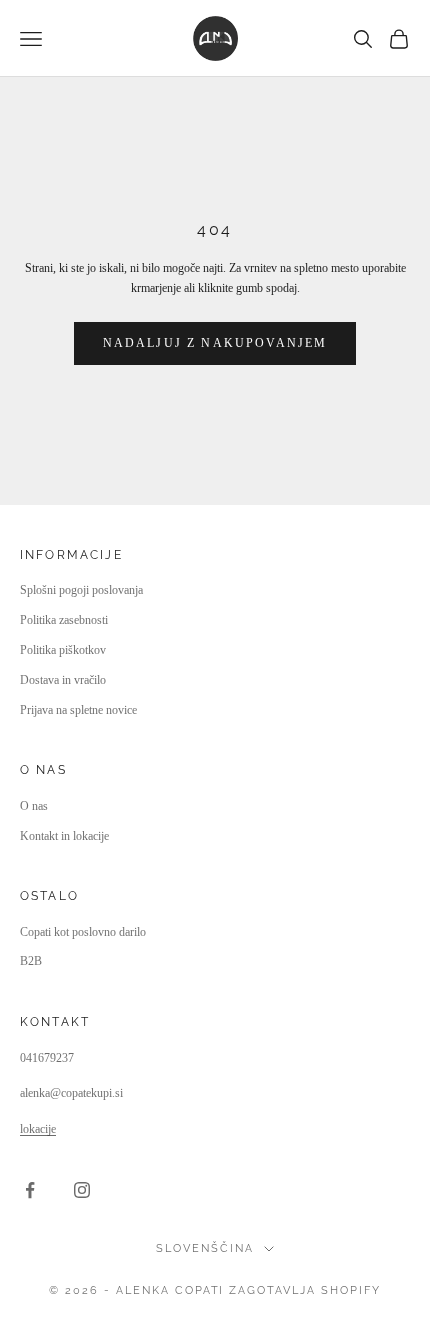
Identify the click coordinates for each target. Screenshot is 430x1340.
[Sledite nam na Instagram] (82, 1190)
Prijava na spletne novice (78, 710)
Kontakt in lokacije (64, 836)
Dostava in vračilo (63, 680)
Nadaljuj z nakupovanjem (215, 343)
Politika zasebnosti (64, 620)
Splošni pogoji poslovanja (81, 590)
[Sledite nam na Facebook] (30, 1190)
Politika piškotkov (63, 650)
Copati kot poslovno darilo (83, 932)
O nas (34, 806)
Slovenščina (205, 1248)
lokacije (38, 1129)
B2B (31, 961)
